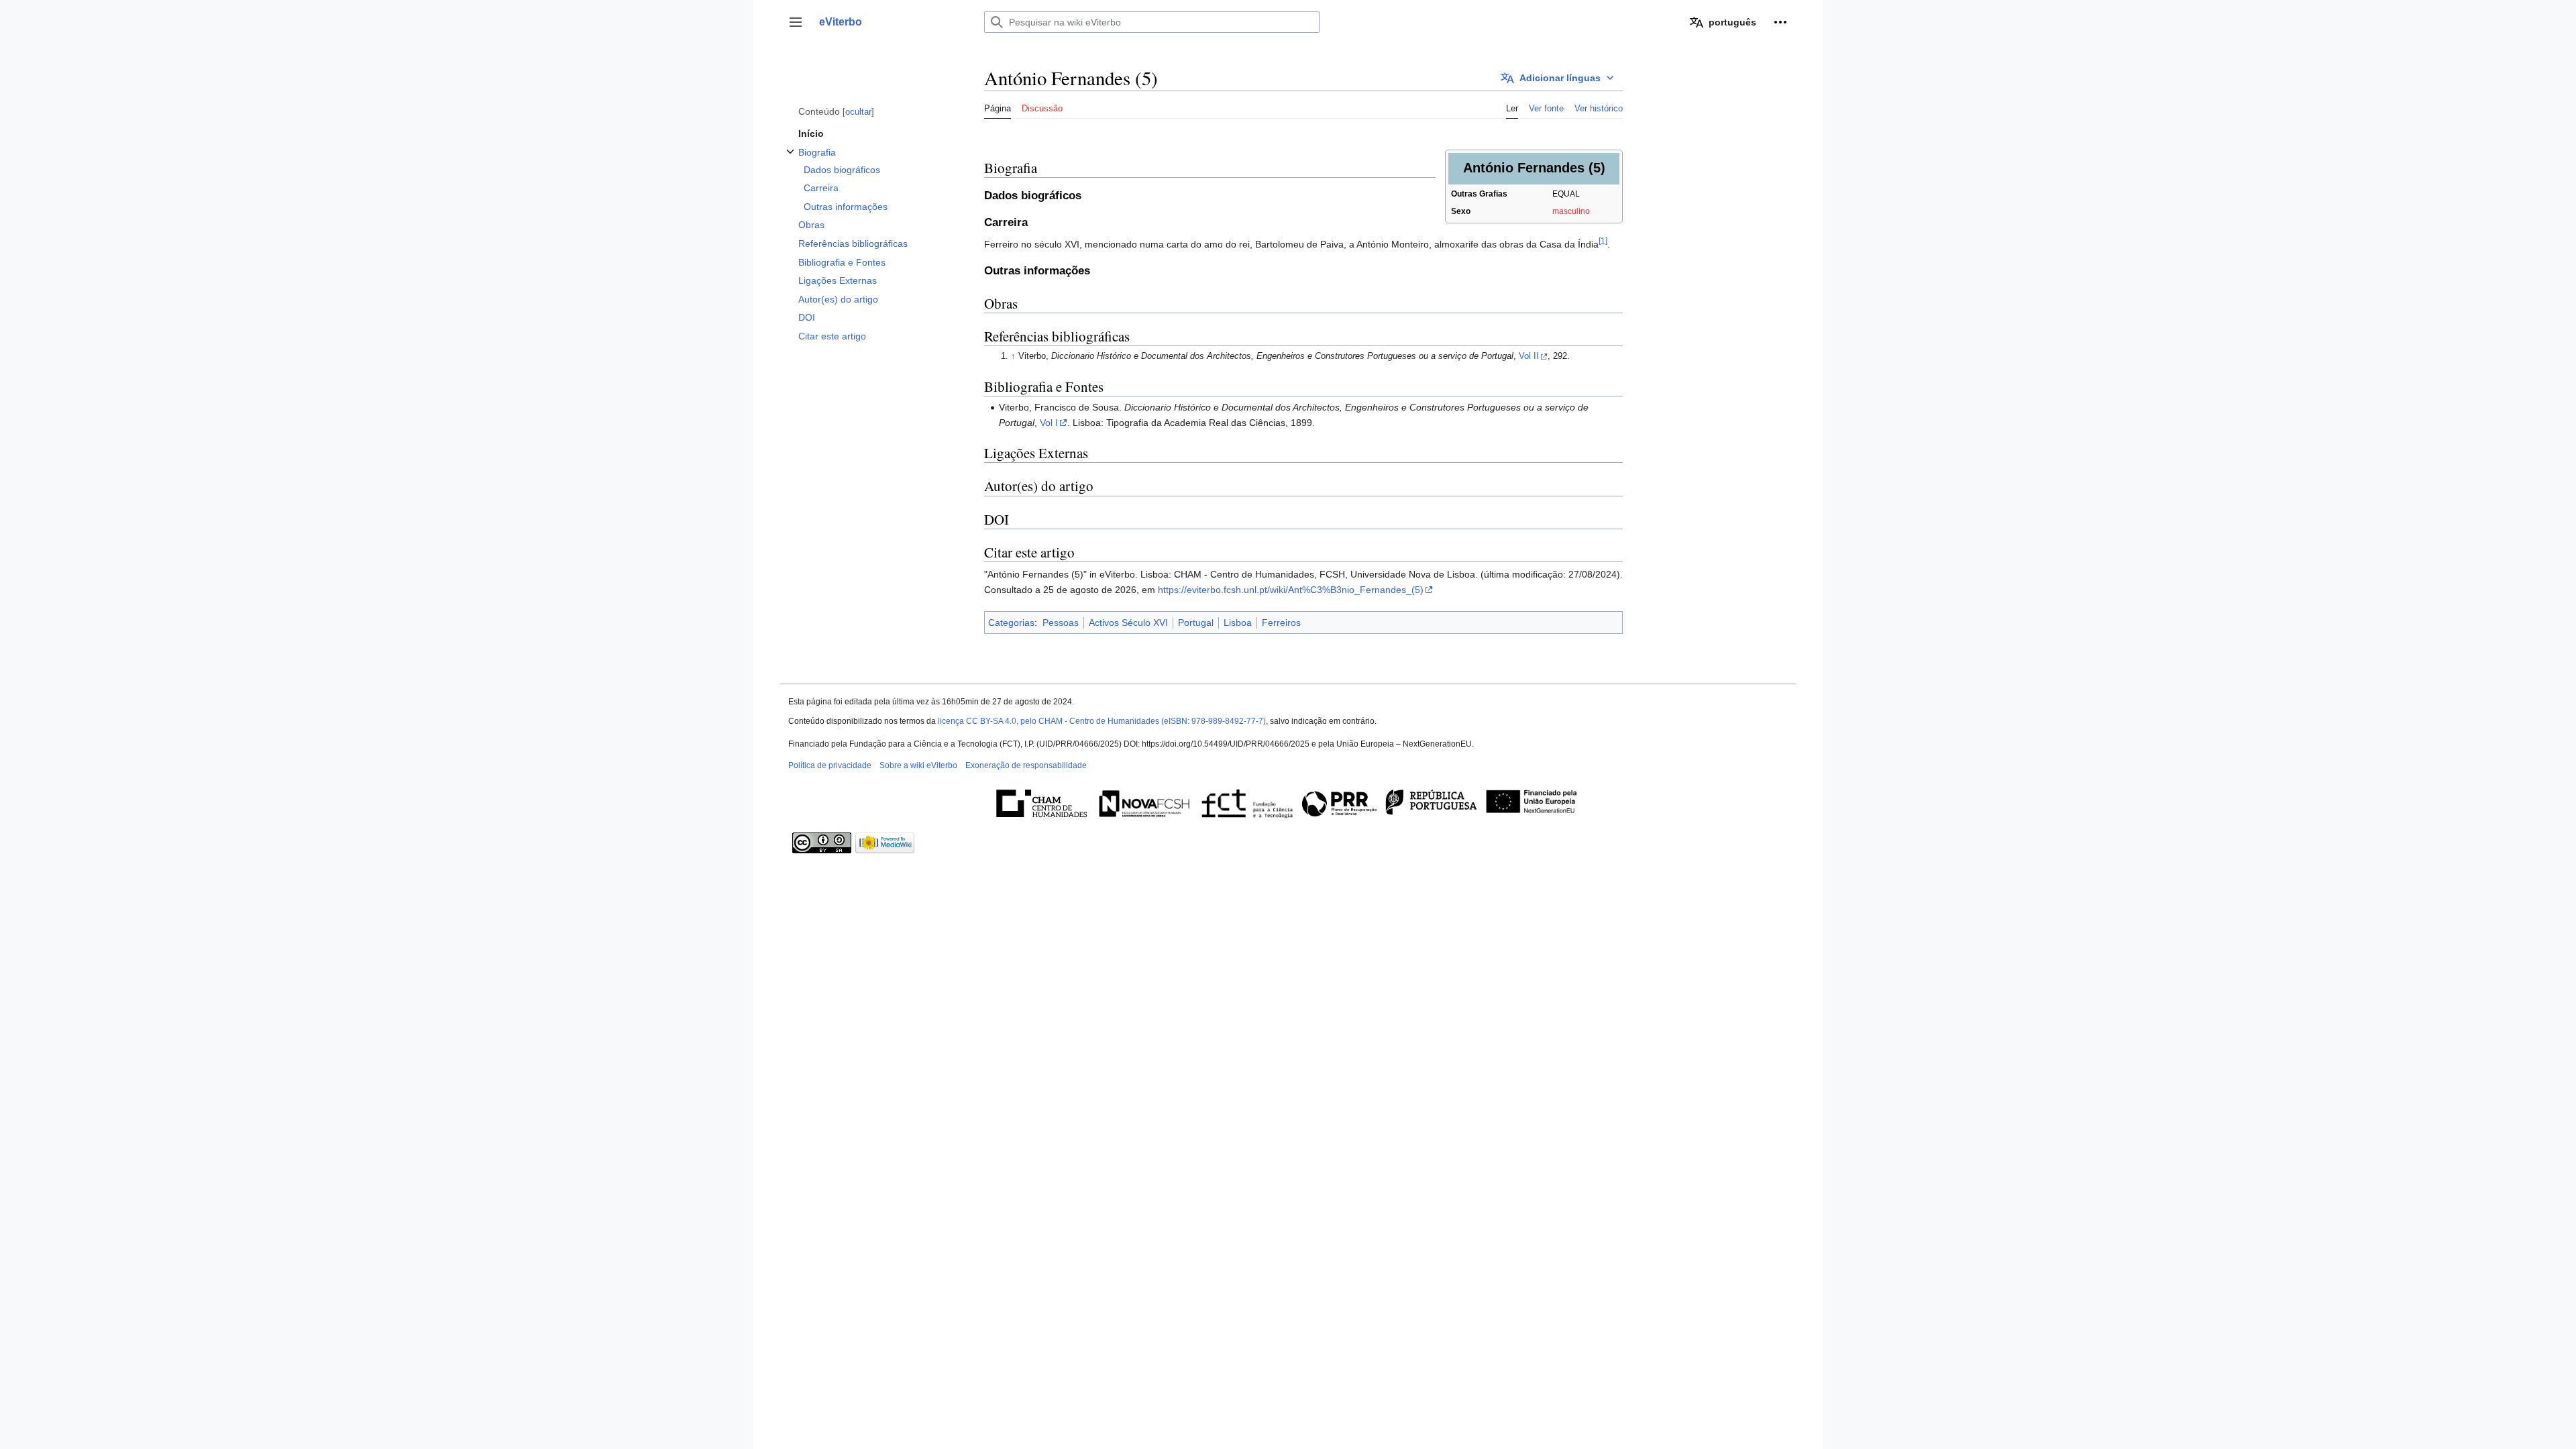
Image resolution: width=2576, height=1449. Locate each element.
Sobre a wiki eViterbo (918, 765)
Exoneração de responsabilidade (1026, 765)
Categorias (1011, 623)
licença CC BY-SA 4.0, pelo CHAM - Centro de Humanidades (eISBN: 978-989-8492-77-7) (1102, 721)
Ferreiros (1281, 623)
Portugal (1196, 623)
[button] (796, 22)
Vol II (1529, 356)
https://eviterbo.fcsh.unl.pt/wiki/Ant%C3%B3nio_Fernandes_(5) (1291, 590)
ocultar (858, 112)
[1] (1603, 240)
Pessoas (1061, 623)
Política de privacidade (830, 765)
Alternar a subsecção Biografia (790, 159)
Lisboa (1238, 623)
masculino (1571, 211)
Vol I (1049, 423)
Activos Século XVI (1128, 623)
